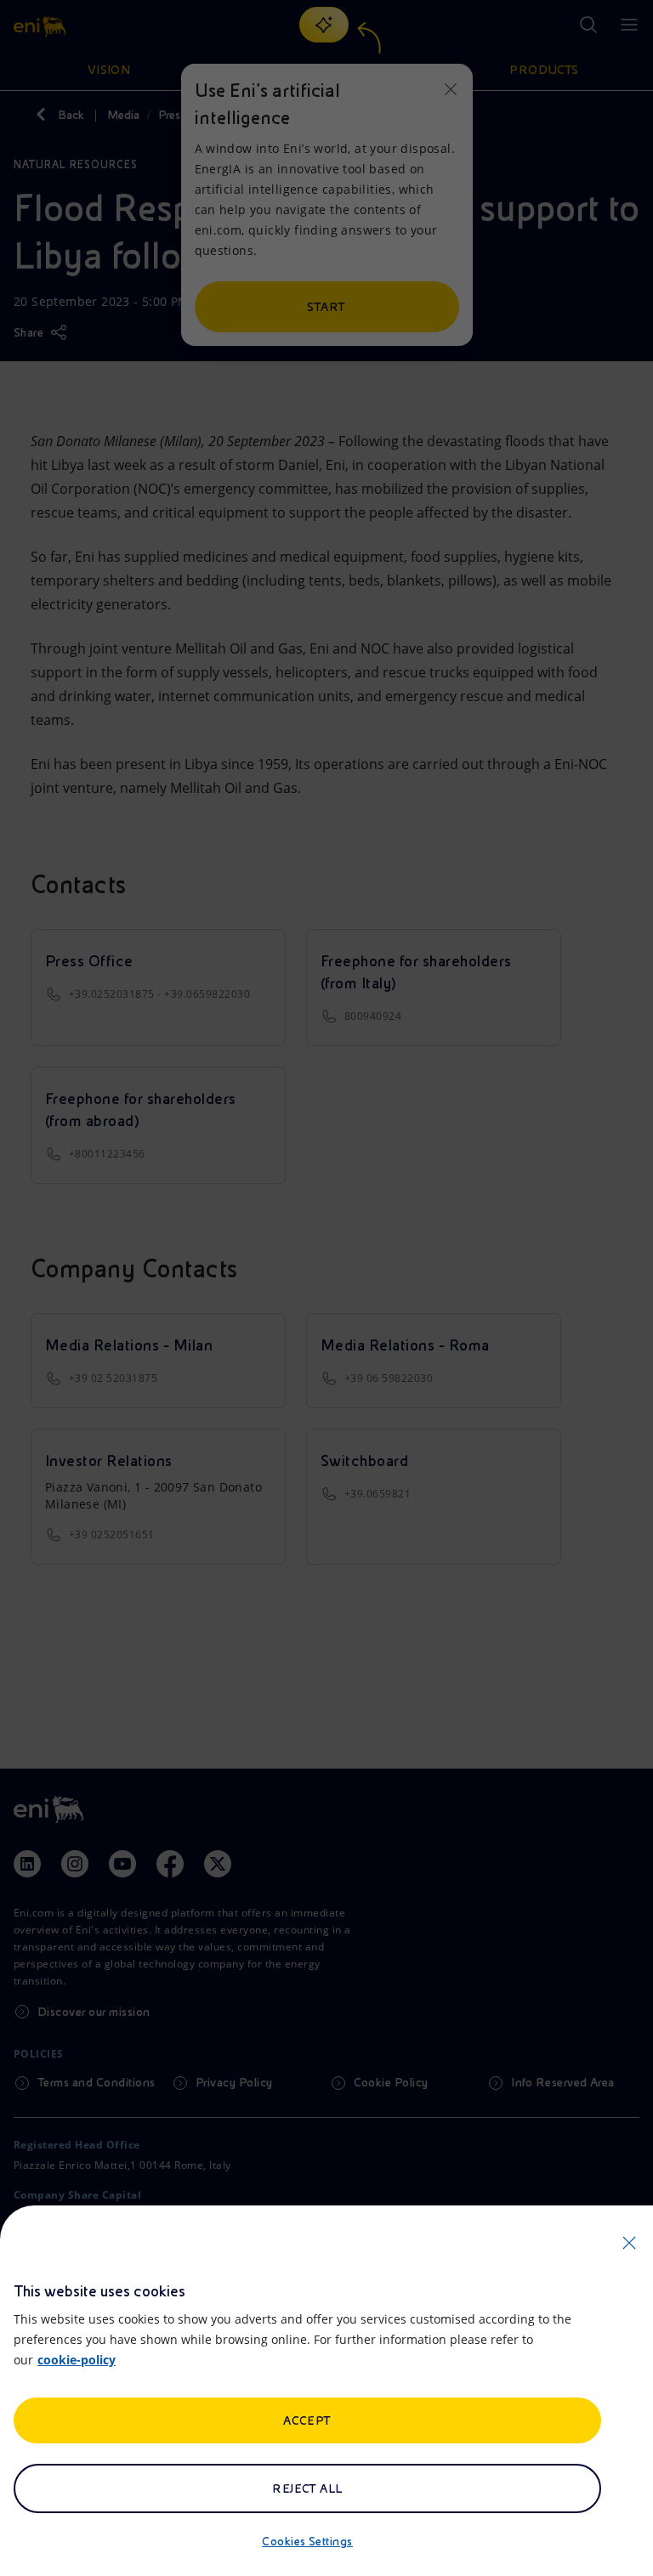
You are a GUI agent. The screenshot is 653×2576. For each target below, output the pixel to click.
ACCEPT (307, 2420)
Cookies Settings (307, 2541)
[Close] (629, 2243)
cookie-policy (77, 2360)
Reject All (307, 2488)
